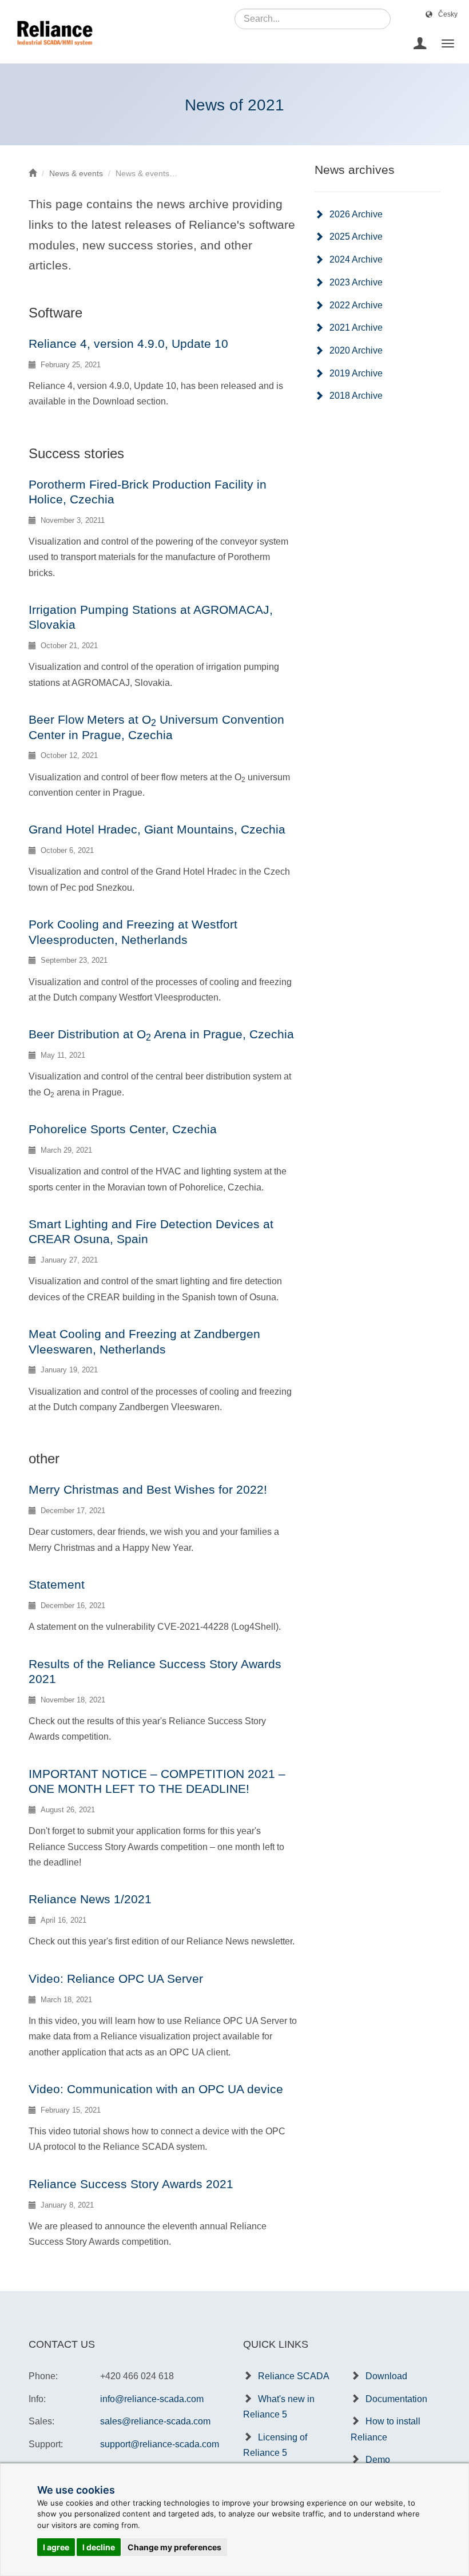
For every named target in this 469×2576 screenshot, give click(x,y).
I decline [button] (99, 2547)
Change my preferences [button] (174, 2547)
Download (386, 2376)
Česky (448, 14)
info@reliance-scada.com (152, 2399)
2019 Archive (356, 373)
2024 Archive (356, 259)
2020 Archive (356, 350)
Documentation (396, 2399)
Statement (57, 1584)
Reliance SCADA (294, 2376)
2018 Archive (356, 396)
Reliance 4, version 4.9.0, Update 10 (128, 344)
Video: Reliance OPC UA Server (116, 1978)
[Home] (33, 173)
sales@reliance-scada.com (155, 2421)
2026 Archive (356, 214)
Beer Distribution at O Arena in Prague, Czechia (161, 1034)
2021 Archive (356, 328)
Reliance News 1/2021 (90, 1899)
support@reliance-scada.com (160, 2444)
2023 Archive (356, 282)
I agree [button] (56, 2547)
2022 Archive (356, 305)
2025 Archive (356, 237)
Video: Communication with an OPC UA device (156, 2089)
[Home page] (51, 43)
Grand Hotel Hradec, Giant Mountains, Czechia (157, 829)
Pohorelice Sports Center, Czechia (123, 1129)
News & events (76, 173)
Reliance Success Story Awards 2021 (131, 2184)
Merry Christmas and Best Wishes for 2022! (148, 1489)
